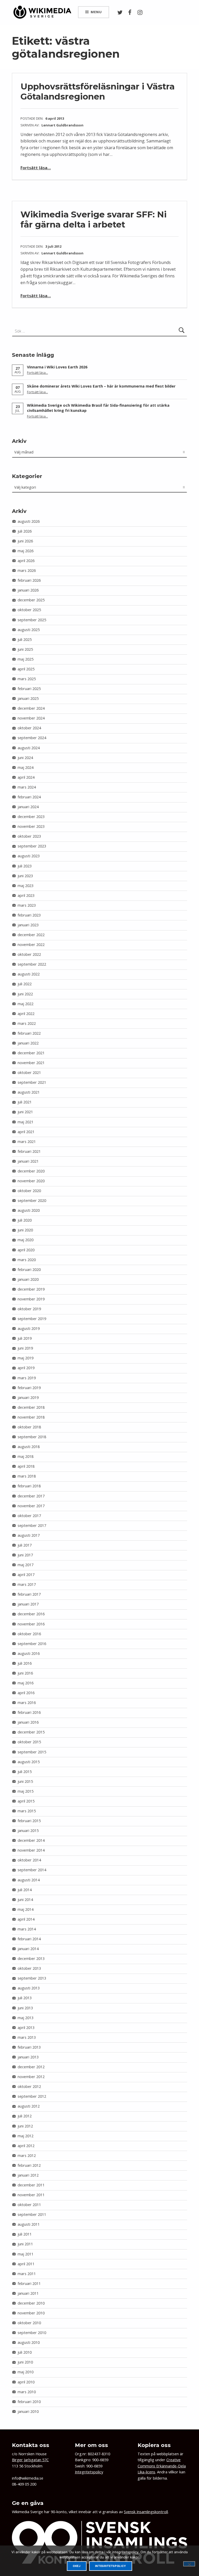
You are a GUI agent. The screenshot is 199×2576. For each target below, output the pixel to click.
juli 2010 (25, 2352)
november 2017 (31, 1506)
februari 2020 (29, 1270)
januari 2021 (28, 1161)
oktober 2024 (29, 728)
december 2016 (31, 1614)
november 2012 (31, 2077)
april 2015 (26, 1801)
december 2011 (31, 2185)
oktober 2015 (29, 1742)
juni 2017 (25, 1555)
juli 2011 (25, 2234)
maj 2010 (26, 2372)
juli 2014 (25, 1890)
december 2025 (31, 600)
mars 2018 (27, 1476)
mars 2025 (27, 679)
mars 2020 (27, 1260)
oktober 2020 (29, 1191)
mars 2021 (27, 1142)
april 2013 (26, 2028)
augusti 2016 (29, 1653)
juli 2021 (25, 1102)
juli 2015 (25, 1772)
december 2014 (31, 1840)
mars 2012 (27, 2155)
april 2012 (26, 2146)
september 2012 (32, 2096)
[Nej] (189, 2564)
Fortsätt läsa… (36, 168)
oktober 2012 (29, 2086)
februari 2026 (29, 580)
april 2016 (26, 1693)
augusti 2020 (29, 1210)
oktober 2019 (29, 1309)
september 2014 (32, 1870)
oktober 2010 (29, 2323)
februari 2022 (29, 1033)
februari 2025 (29, 689)
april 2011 (26, 2264)
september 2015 (32, 1752)
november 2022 (31, 945)
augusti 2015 (29, 1762)
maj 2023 (26, 886)
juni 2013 (25, 2008)
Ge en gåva (28, 2503)
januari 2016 (28, 1722)
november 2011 (31, 2195)
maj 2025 (26, 659)
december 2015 (31, 1732)
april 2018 (26, 1466)
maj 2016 (26, 1683)
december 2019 (31, 1289)
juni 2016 (25, 1673)
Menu (96, 12)
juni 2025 (25, 649)
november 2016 (31, 1624)
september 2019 (32, 1319)
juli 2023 (25, 866)
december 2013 (31, 1958)
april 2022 (26, 1014)
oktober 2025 (29, 610)
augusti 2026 (29, 521)
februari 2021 (29, 1151)
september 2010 (32, 2333)
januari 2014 (28, 1949)
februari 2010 (29, 2402)
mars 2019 (27, 1378)
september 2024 (32, 738)
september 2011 (32, 2214)
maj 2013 (26, 2018)
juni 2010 (25, 2362)
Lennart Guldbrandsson (62, 125)
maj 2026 (26, 551)
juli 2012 (25, 2116)
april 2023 (26, 895)
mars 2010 (27, 2392)
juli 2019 (25, 1338)
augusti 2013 (29, 1988)
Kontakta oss (31, 2445)
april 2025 (26, 669)
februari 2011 (29, 2283)
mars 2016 (27, 1703)
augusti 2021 (29, 1092)
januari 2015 (28, 1831)
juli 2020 (25, 1220)
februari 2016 (29, 1712)
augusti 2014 (29, 1880)
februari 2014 (29, 1939)
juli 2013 (25, 1998)
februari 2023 (29, 915)
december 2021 (31, 1053)
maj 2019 (26, 1358)
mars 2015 (27, 1811)
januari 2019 (28, 1397)
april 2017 (26, 1575)
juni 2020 (25, 1230)
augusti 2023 (29, 856)
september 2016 (32, 1644)
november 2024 (31, 718)
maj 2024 (26, 767)
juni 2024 (25, 758)
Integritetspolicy (89, 2472)
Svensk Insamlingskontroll (146, 2512)
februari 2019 (29, 1388)
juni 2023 (25, 876)
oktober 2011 (29, 2205)
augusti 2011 (29, 2224)
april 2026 (26, 561)
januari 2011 (28, 2293)
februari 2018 (29, 1486)
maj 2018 (26, 1456)
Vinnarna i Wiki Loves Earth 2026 (57, 367)
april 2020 (26, 1250)
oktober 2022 (29, 954)
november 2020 (31, 1181)
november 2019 (31, 1299)
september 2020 (32, 1200)
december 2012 (31, 2067)
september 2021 (32, 1082)
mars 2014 (27, 1929)
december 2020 (31, 1171)
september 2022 (32, 964)
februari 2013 (29, 2047)
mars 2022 (27, 1023)
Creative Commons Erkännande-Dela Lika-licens (162, 2466)
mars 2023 (27, 905)
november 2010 (31, 2313)
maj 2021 (26, 1122)
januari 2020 (28, 1279)
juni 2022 (25, 994)
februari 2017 (29, 1594)
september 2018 (32, 1437)
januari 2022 (28, 1043)
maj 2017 (26, 1565)
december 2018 (31, 1407)
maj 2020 (26, 1240)
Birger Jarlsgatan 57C (30, 2460)
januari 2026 (28, 590)
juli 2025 (25, 639)
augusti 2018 (29, 1447)
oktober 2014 (29, 1860)
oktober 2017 (29, 1516)
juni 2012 (25, 2126)
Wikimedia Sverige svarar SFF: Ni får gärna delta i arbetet (94, 219)
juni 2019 (25, 1348)
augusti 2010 (29, 2342)
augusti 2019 (29, 1328)
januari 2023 (28, 925)
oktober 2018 (29, 1427)
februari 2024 (29, 797)
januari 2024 (28, 807)
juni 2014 (25, 1900)
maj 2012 (26, 2136)
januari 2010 (28, 2411)
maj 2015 (26, 1791)
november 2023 (31, 826)
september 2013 (32, 1978)
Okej (77, 2566)
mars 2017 (27, 1584)
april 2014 (26, 1919)
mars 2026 (27, 570)
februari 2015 (29, 1821)
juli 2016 (25, 1663)
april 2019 (26, 1368)
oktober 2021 (29, 1073)
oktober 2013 (29, 1968)
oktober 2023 (29, 836)
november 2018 (31, 1417)
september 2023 (32, 846)
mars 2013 (27, 2037)
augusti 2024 (29, 748)
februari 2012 (29, 2165)
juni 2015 (25, 1781)
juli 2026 (25, 531)
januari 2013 (28, 2057)
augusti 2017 (29, 1535)
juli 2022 (25, 984)
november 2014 (31, 1850)
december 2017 (31, 1496)
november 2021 (31, 1063)
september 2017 (32, 1525)
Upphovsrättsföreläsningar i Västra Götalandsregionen (98, 91)
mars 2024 (27, 787)
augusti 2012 (29, 2106)
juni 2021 (25, 1112)
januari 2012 (28, 2175)
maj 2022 (26, 1004)
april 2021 (26, 1132)
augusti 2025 (29, 630)
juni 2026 (25, 541)
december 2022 (31, 935)
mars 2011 (27, 2274)
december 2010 (31, 2303)
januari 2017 (28, 1604)
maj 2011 (26, 2254)
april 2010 (26, 2382)
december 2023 (31, 817)
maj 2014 (26, 1909)
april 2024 (26, 777)
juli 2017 (25, 1545)
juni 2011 (25, 2244)
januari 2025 (28, 698)
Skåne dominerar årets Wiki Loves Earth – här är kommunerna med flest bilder (101, 386)
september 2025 (32, 620)
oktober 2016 (29, 1634)
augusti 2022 (29, 974)
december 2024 (31, 708)
